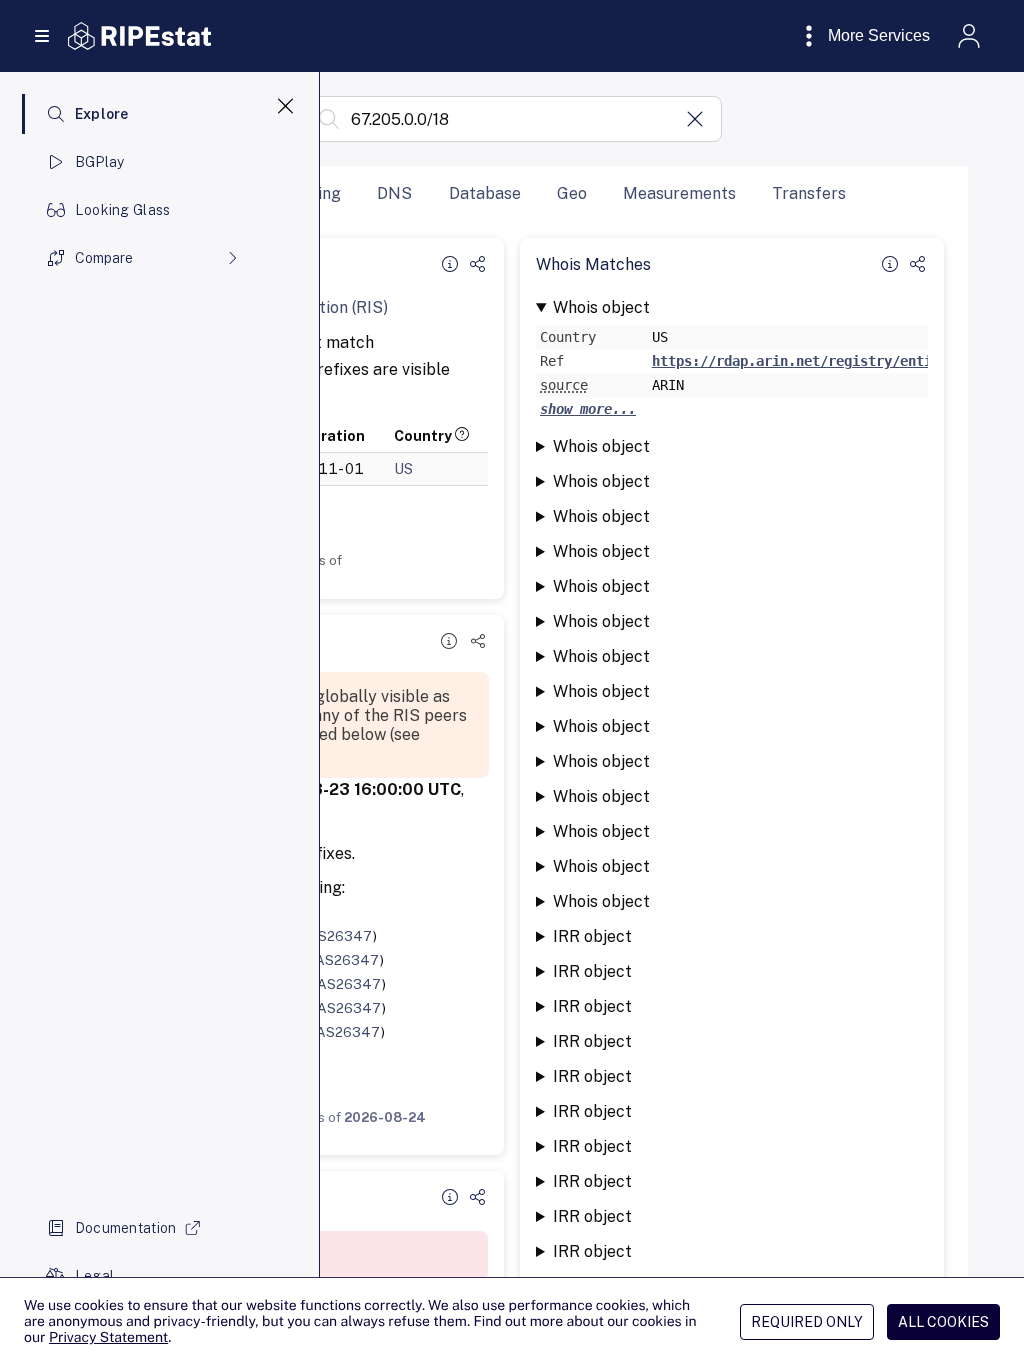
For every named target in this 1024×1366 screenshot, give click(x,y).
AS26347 (340, 936)
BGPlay (100, 162)
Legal (94, 1276)
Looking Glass (123, 210)
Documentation (126, 1228)
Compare (104, 258)
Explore (102, 114)
